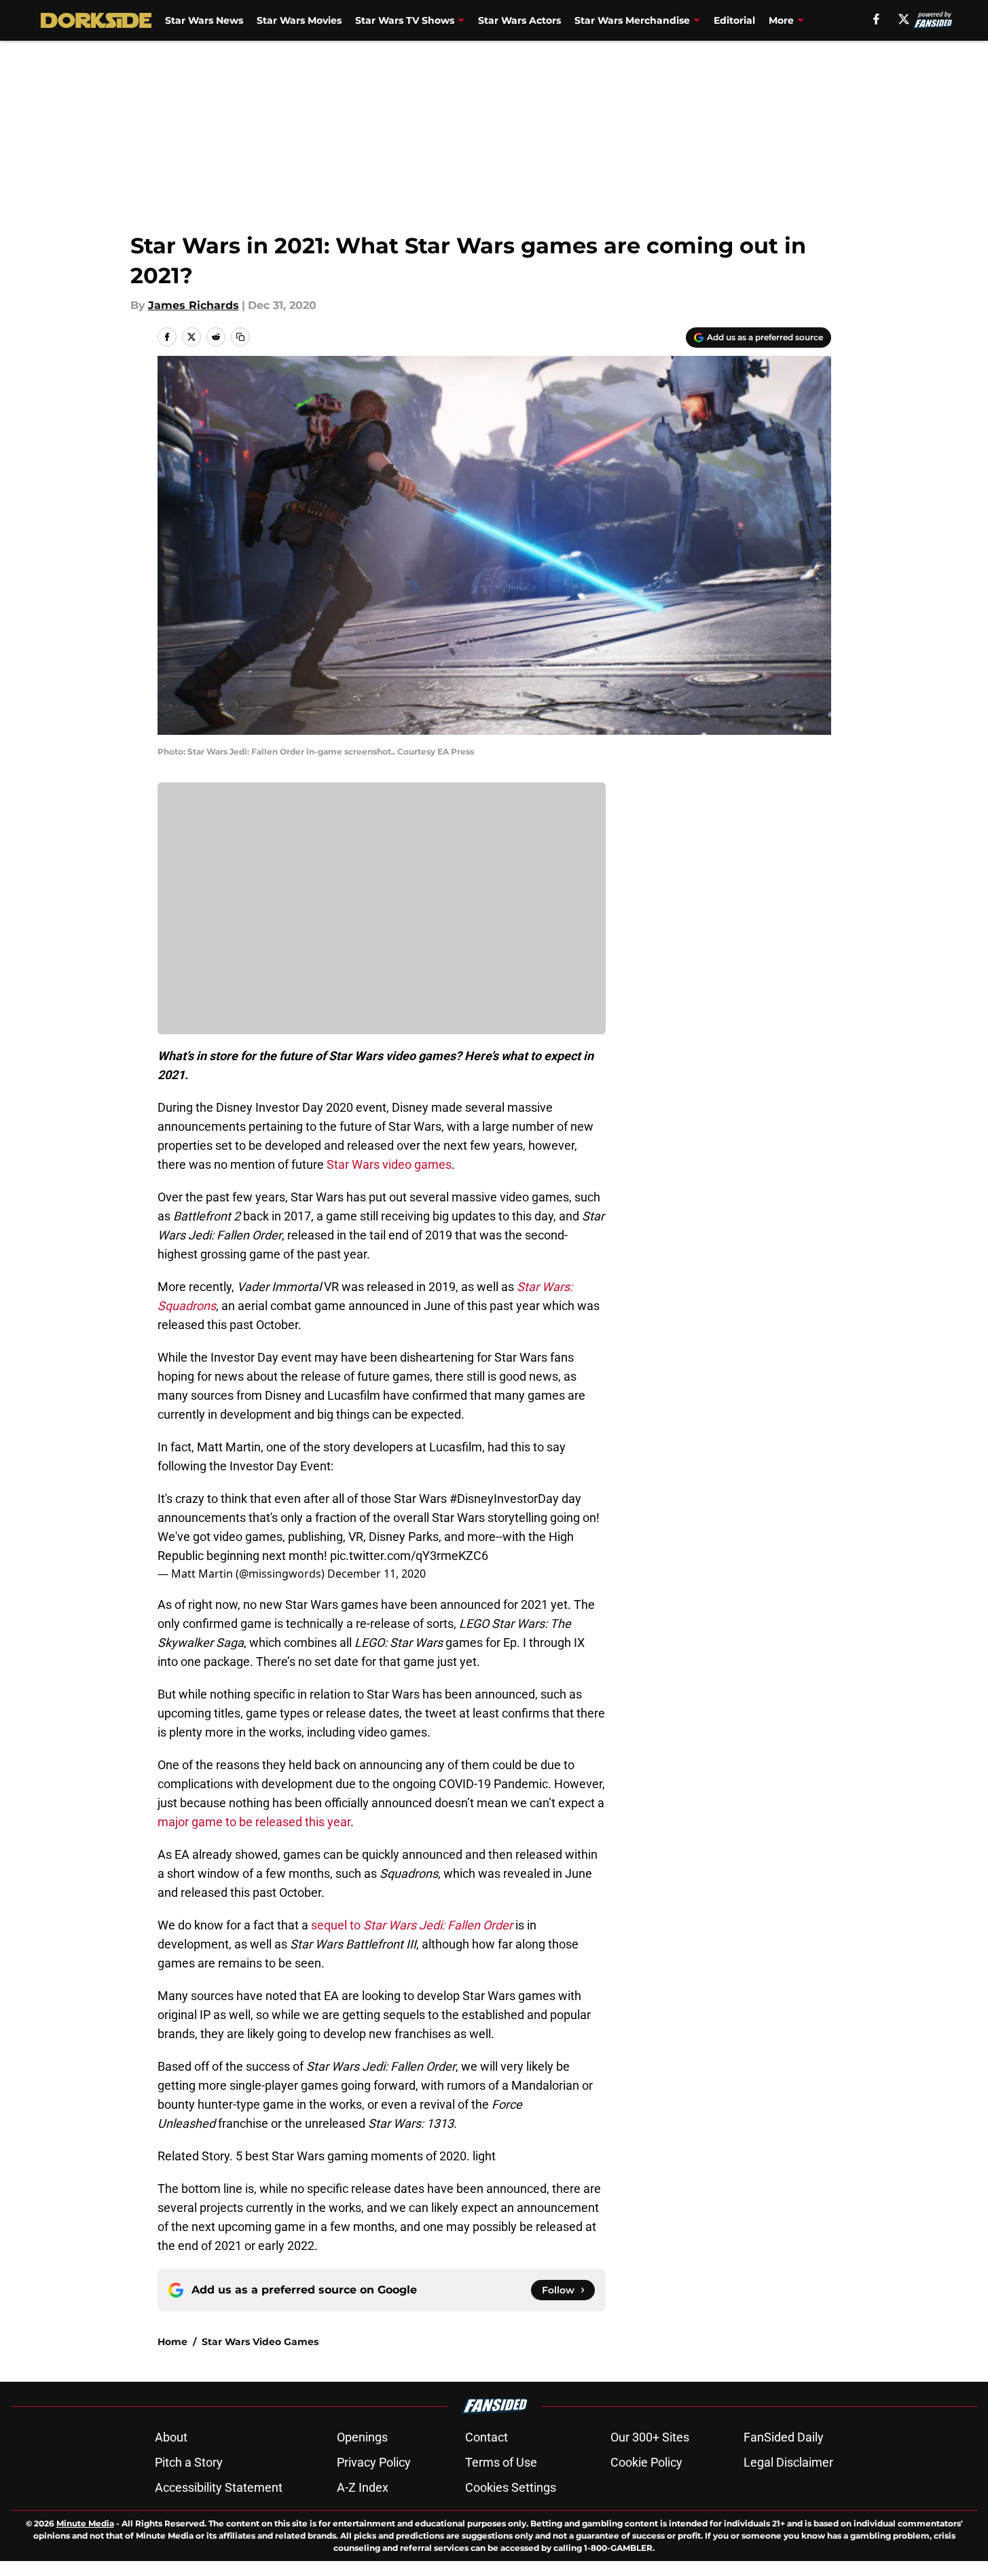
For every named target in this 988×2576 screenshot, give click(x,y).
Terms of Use (501, 2462)
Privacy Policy (374, 2462)
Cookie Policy (646, 2462)
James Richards (194, 305)
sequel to (412, 1925)
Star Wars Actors (519, 20)
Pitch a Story (189, 2462)
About (171, 2437)
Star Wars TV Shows (405, 20)
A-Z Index (363, 2487)
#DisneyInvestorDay (504, 1499)
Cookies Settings (511, 2487)
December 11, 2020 (377, 1574)
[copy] (240, 337)
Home (172, 2342)
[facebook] (876, 19)
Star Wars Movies (299, 20)
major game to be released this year (254, 1822)
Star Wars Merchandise (632, 20)
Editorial (734, 20)
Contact (487, 2437)
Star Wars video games (389, 1164)
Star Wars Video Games (260, 2342)
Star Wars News (204, 20)
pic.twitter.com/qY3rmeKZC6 (409, 1556)
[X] (904, 19)
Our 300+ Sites (650, 2437)
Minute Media (85, 2523)
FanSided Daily (784, 2437)
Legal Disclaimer (788, 2462)
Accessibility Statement (219, 2487)
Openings (362, 2437)
